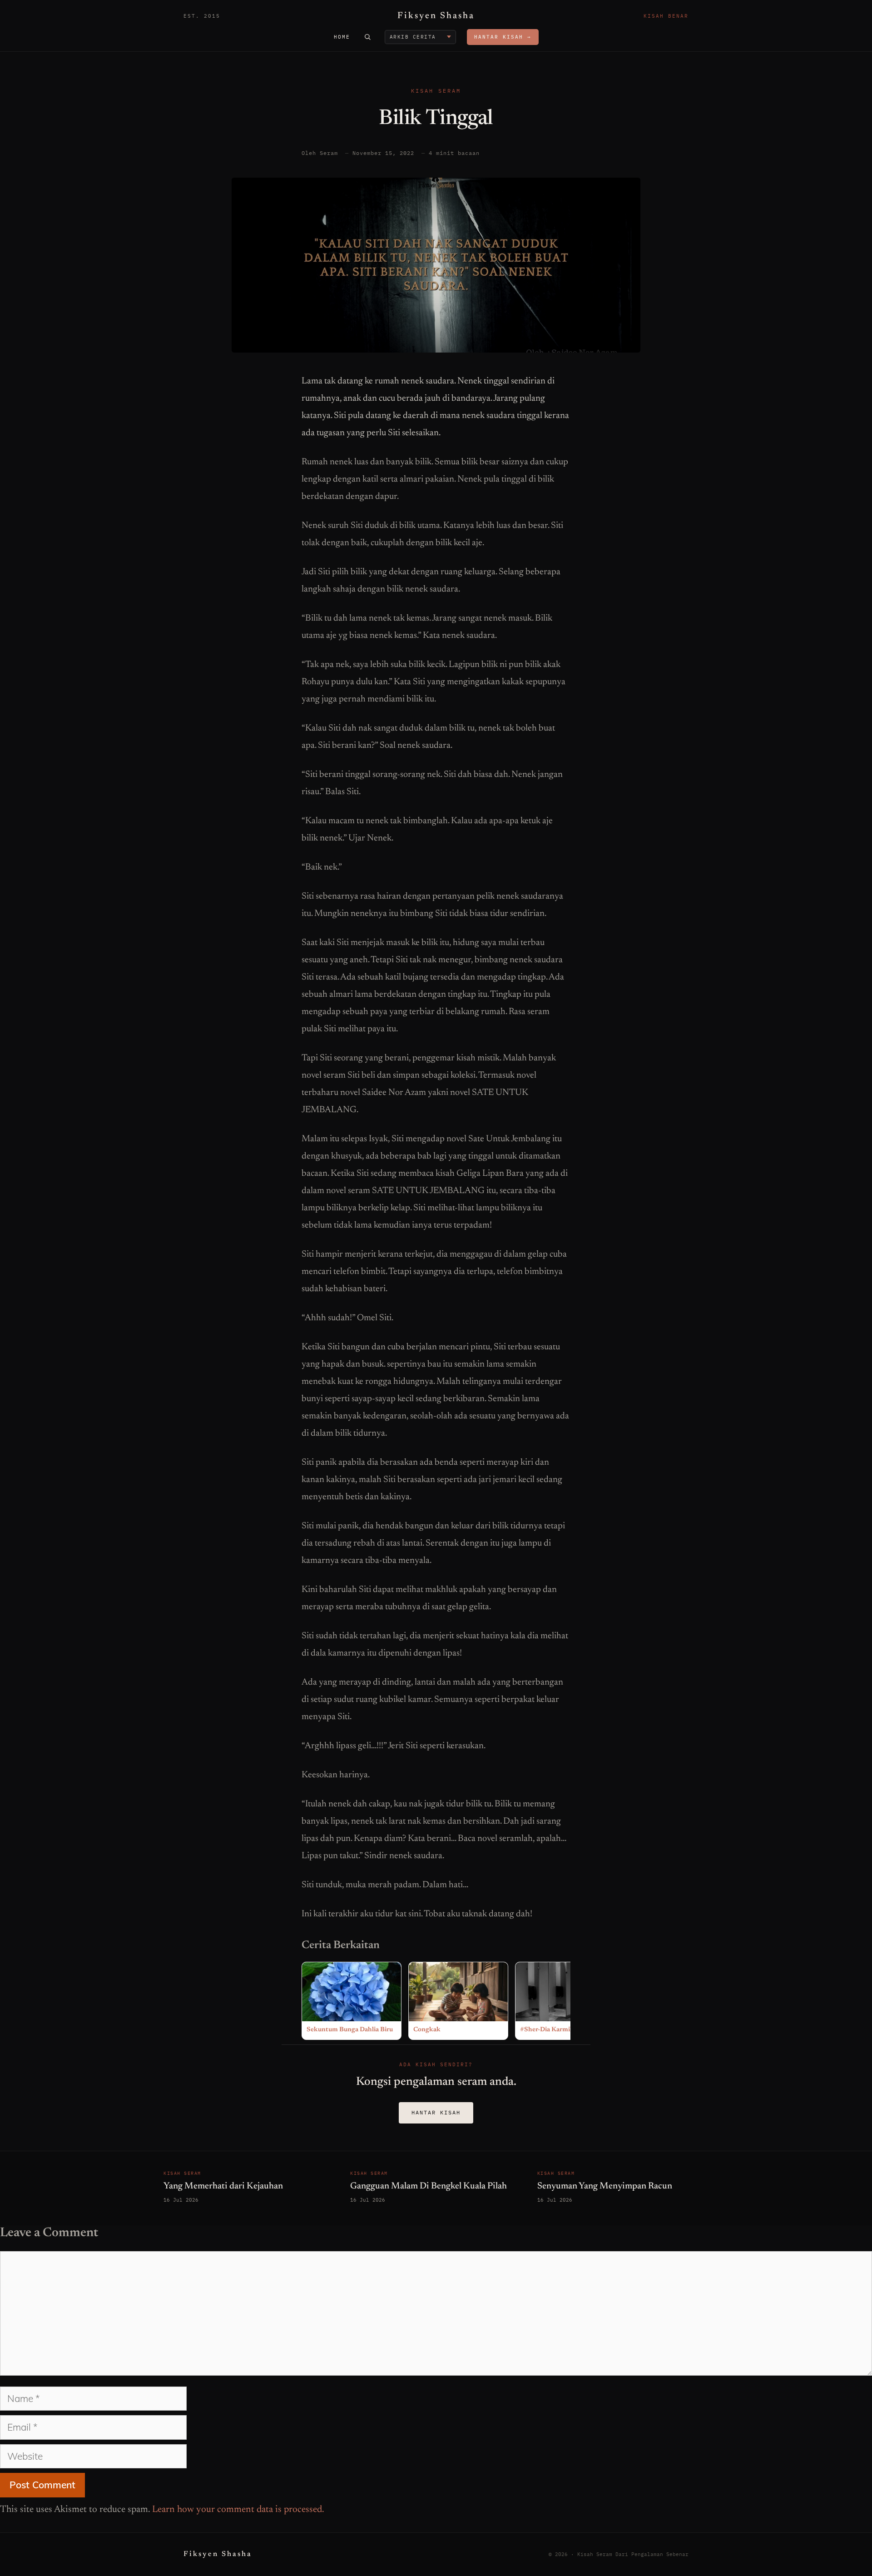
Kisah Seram (436, 91)
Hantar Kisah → (503, 37)
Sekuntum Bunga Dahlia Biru (350, 2030)
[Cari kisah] (367, 37)
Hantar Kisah (436, 2112)
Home (342, 37)
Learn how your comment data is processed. (238, 2510)
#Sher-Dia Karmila (547, 2030)
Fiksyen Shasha (436, 16)
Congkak (427, 2030)
